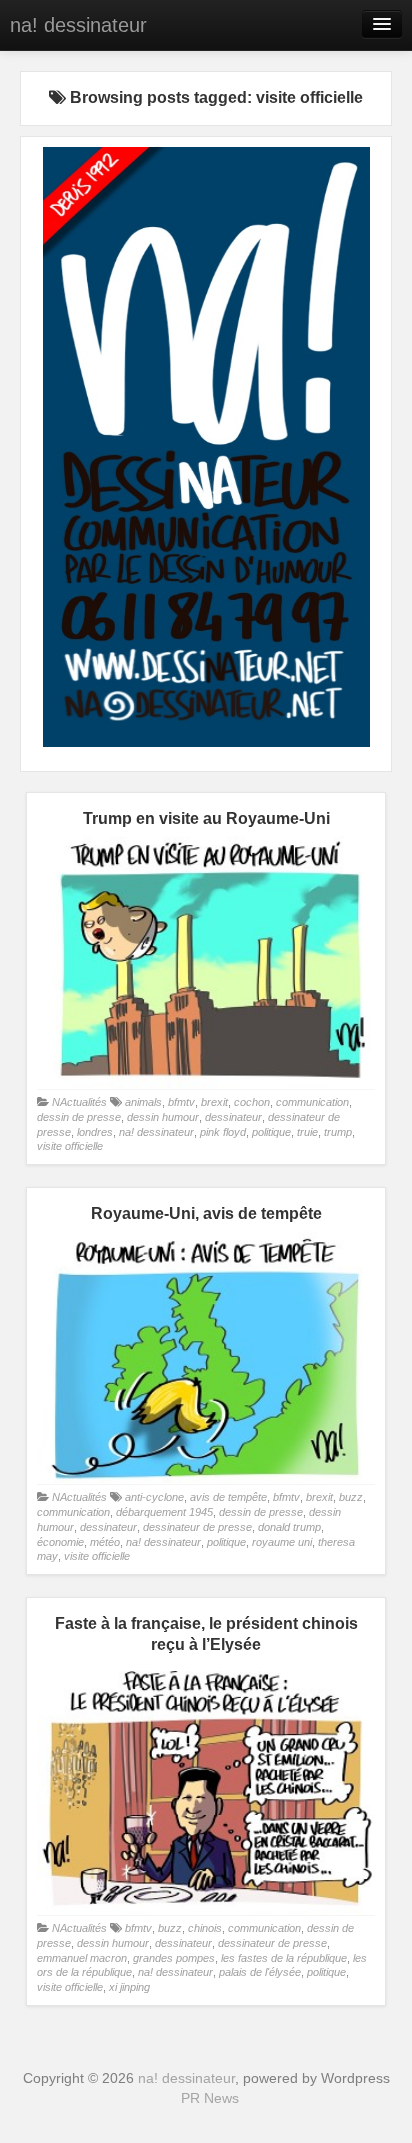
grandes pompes (174, 1958)
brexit (214, 1102)
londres (95, 1132)
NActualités (79, 1102)
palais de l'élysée (260, 1972)
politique (271, 1132)
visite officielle (70, 1146)
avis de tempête (228, 1497)
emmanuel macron (82, 1958)
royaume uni (282, 1542)
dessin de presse (79, 1117)
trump (338, 1132)
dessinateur (233, 1117)
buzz (351, 1497)
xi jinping (129, 1987)
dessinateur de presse (197, 1527)
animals (143, 1102)
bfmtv (181, 1102)
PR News (210, 2098)
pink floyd (223, 1132)
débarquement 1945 (164, 1512)
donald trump (289, 1527)
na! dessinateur (78, 25)
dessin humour (163, 1117)
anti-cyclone (154, 1497)
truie (307, 1132)
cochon (252, 1102)
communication (312, 1102)
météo (105, 1542)
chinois (205, 1928)
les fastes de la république (284, 1958)
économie (60, 1542)
